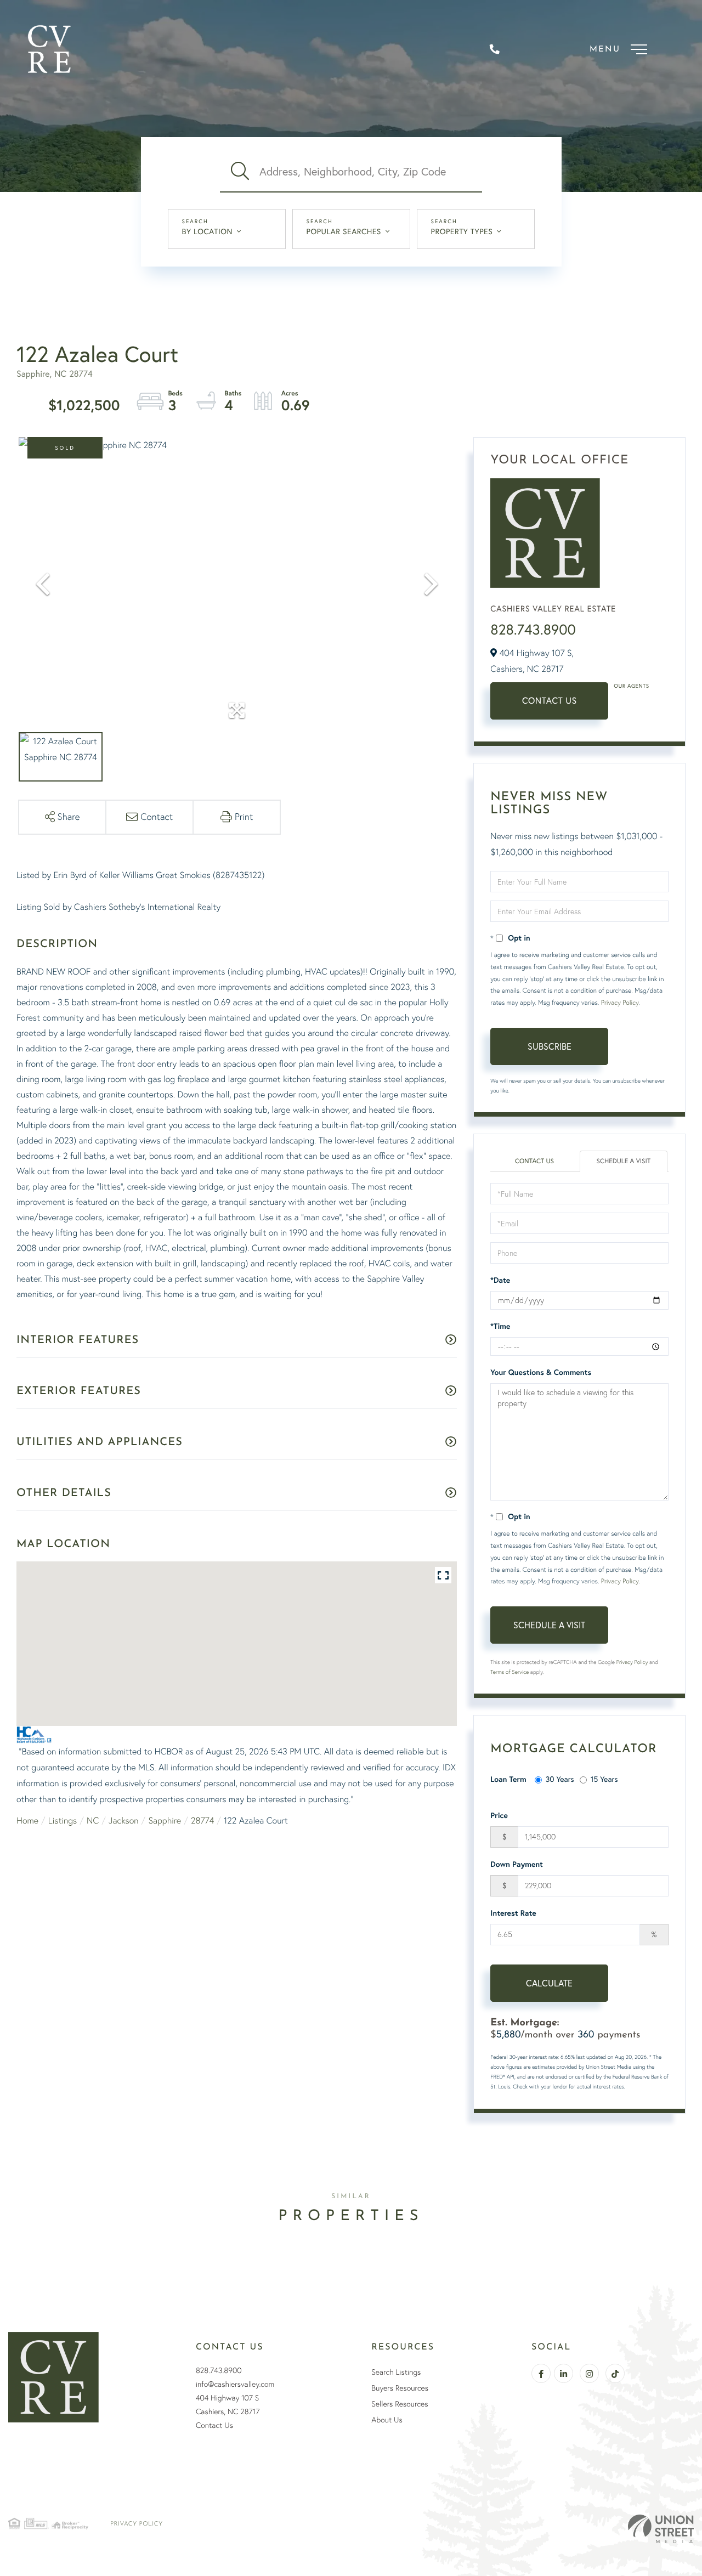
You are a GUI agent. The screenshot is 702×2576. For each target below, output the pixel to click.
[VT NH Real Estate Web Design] (661, 2529)
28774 (202, 1820)
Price (499, 1815)
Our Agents (631, 686)
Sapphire (165, 1820)
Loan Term (508, 1779)
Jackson (124, 1820)
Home (27, 1820)
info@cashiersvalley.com (235, 2384)
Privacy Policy (620, 1002)
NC (93, 1820)
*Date (500, 1280)
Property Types (462, 231)
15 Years (604, 1779)
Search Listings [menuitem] (396, 2372)
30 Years (560, 1779)
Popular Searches (344, 231)
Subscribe (550, 1046)
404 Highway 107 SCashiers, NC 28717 (228, 2405)
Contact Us (550, 701)
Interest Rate (513, 1913)
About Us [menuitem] (387, 2420)
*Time (500, 1326)
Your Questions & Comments (541, 1372)
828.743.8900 (533, 629)
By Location (208, 231)
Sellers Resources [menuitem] (400, 2404)
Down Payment (517, 1864)
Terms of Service (509, 1672)
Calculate (549, 1983)
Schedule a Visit (624, 1161)
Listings (63, 1820)
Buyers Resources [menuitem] (400, 2388)
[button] (240, 172)
